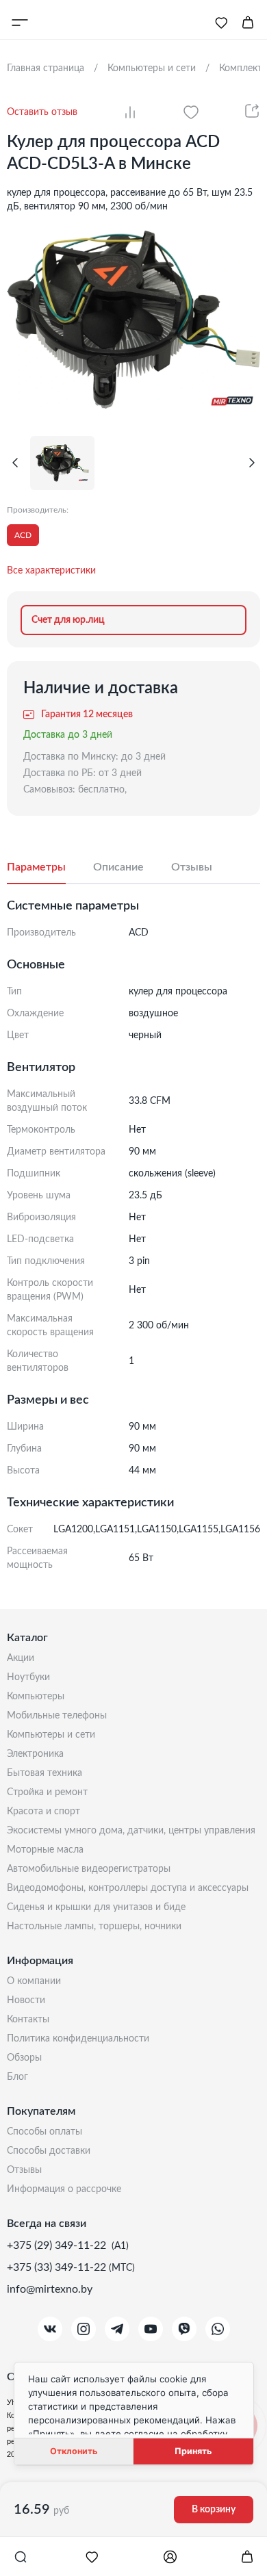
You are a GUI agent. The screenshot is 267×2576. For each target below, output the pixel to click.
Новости (26, 2000)
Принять (193, 2451)
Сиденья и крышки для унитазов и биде (96, 1907)
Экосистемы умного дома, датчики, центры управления (131, 1831)
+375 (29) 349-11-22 (58, 2245)
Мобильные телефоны (57, 1716)
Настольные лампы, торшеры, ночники (94, 1927)
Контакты (28, 2020)
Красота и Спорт (43, 1812)
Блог (17, 2077)
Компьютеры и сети (51, 1735)
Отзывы (24, 2170)
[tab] (50, 868)
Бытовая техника (44, 1773)
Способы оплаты (44, 2132)
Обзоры (24, 2058)
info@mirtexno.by (50, 2289)
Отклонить (74, 2451)
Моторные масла (45, 1850)
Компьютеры (36, 1697)
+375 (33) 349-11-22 (58, 2267)
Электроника (35, 1754)
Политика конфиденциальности (78, 2039)
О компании (34, 1981)
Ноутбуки (28, 1677)
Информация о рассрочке (64, 2189)
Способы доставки (49, 2151)
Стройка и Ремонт (47, 1792)
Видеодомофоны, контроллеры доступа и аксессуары (128, 1888)
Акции (21, 1658)
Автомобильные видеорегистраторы (89, 1869)
